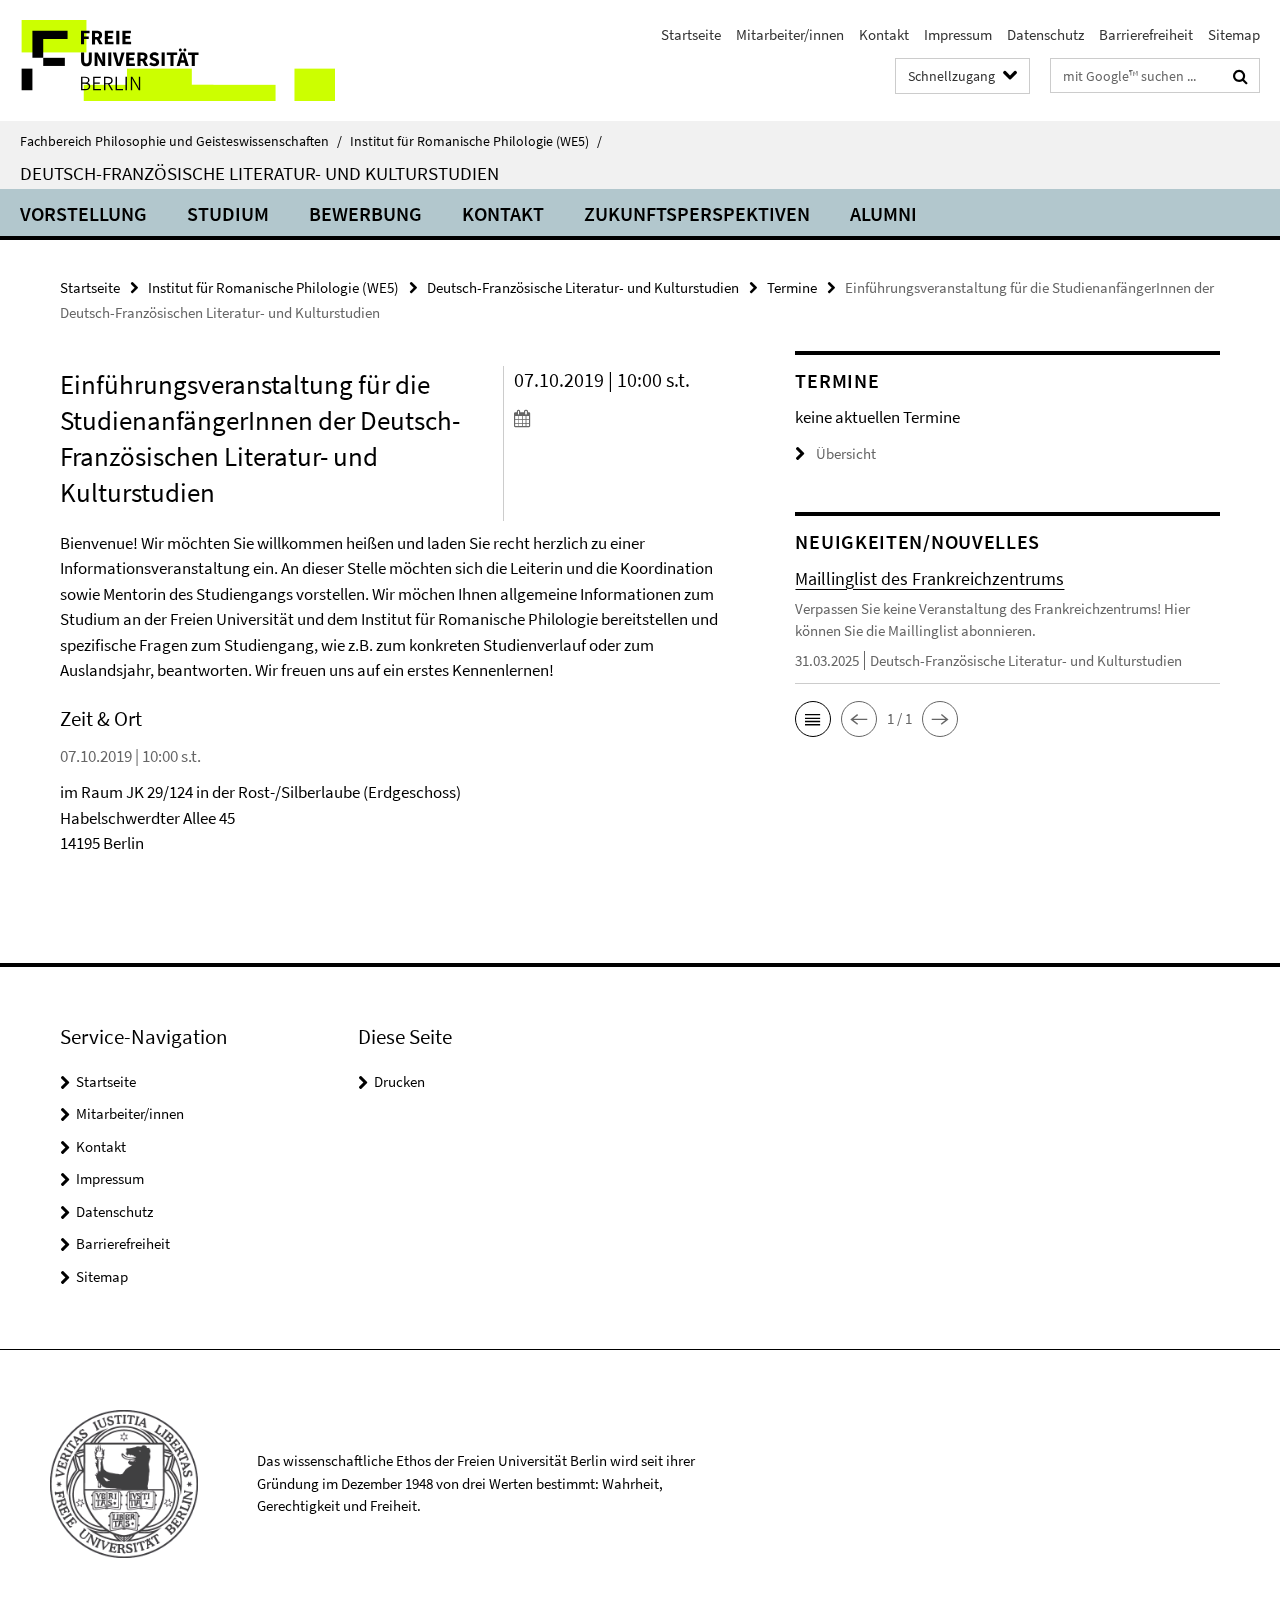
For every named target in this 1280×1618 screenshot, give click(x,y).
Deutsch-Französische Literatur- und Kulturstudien (259, 173)
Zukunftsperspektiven (697, 213)
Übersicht (846, 453)
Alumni (883, 213)
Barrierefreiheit (1146, 34)
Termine (792, 287)
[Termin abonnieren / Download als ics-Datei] (619, 418)
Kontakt (884, 34)
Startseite (691, 34)
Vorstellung (83, 213)
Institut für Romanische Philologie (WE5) (476, 141)
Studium (228, 213)
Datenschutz (1045, 34)
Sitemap (1234, 34)
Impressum (958, 34)
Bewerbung (365, 213)
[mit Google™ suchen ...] (1240, 76)
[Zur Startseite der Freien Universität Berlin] (167, 60)
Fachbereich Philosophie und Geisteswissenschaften (181, 141)
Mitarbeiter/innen (790, 34)
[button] (813, 719)
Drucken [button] (399, 1081)
